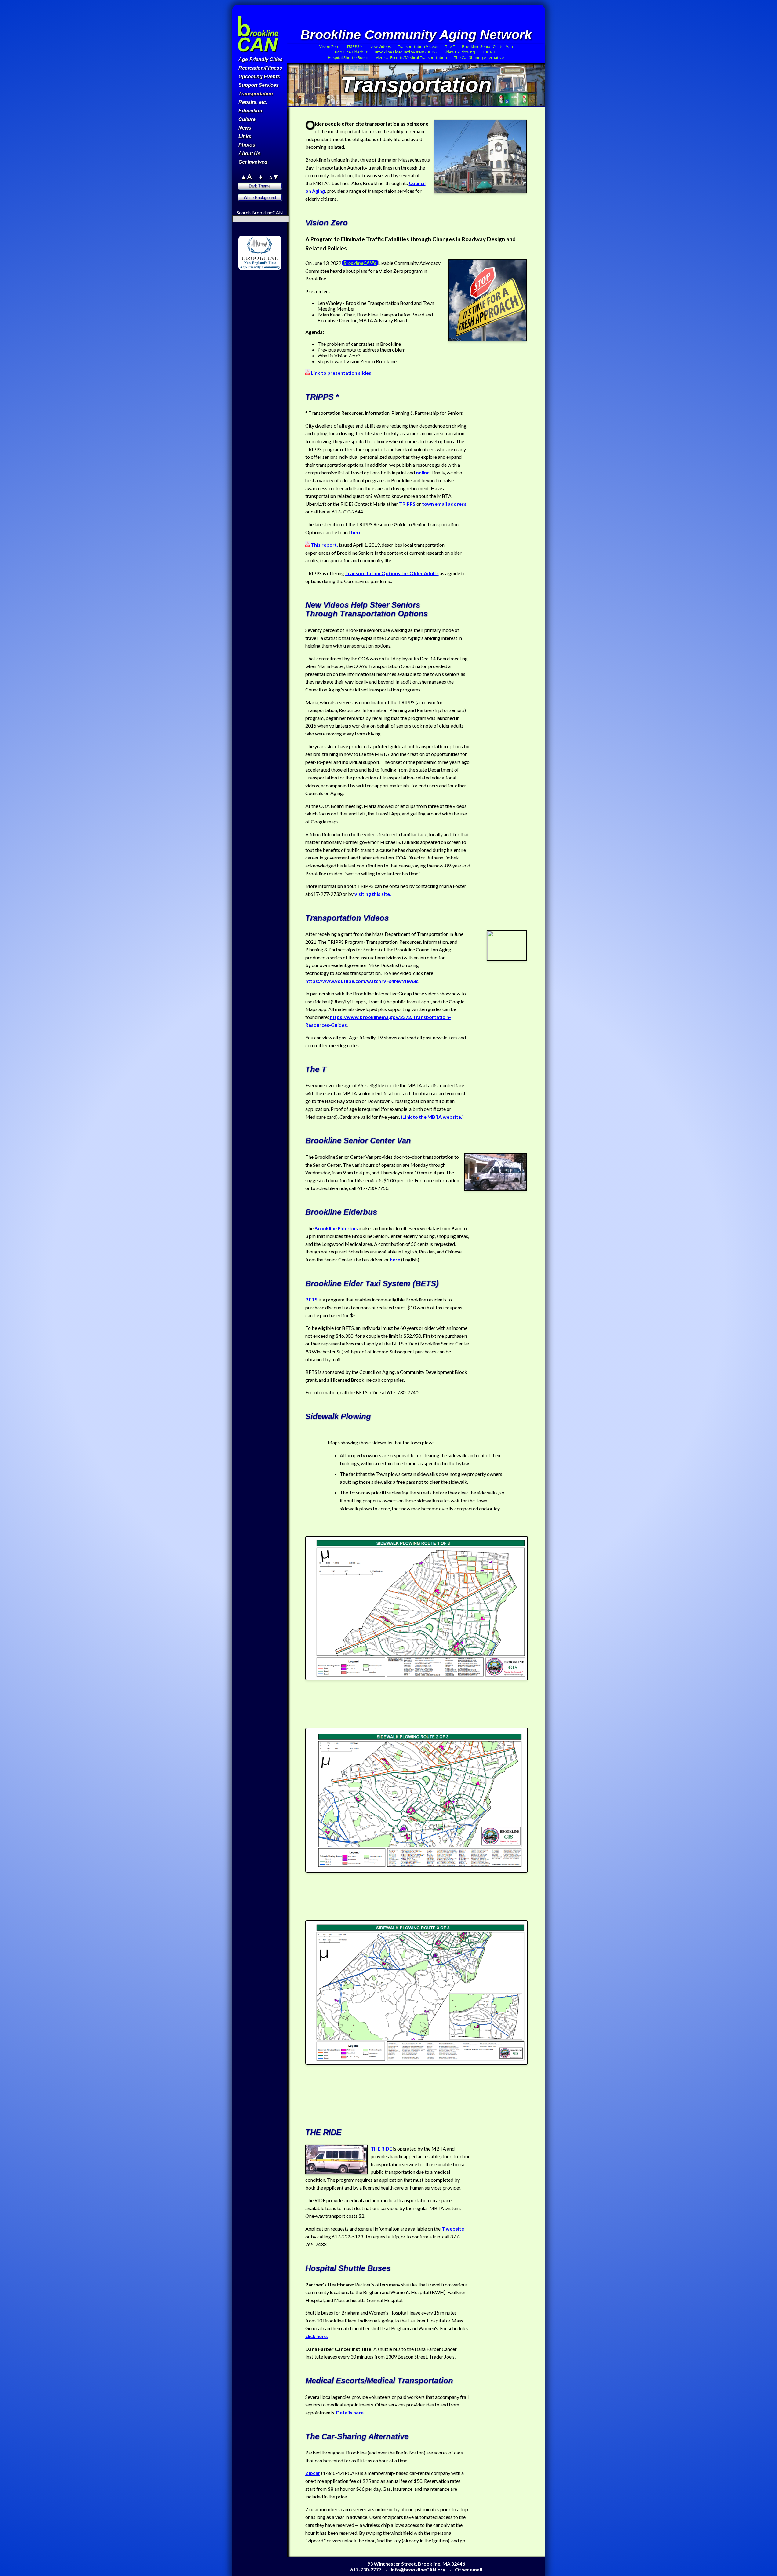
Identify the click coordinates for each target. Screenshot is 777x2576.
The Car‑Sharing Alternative (479, 57)
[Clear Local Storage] (275, 233)
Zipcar (313, 2473)
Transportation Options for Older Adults (392, 573)
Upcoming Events (259, 77)
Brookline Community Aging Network (416, 35)
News (245, 128)
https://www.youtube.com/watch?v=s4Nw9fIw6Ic (362, 981)
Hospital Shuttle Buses (348, 57)
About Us (249, 153)
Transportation (256, 94)
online (423, 472)
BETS (311, 1299)
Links (245, 136)
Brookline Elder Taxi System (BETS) (406, 52)
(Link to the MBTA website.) (432, 1117)
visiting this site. (373, 894)
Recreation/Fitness (260, 68)
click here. (317, 2336)
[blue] (252, 285)
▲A (246, 177)
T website (453, 2229)
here (356, 532)
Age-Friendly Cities (261, 59)
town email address (444, 504)
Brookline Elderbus (350, 52)
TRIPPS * (354, 46)
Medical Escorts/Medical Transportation (411, 57)
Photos (247, 145)
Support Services (259, 85)
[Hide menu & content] (244, 273)
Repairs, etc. (253, 102)
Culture (247, 119)
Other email (468, 2569)
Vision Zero (329, 46)
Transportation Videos (418, 46)
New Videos (380, 46)
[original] (275, 279)
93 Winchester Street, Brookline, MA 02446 (416, 2564)
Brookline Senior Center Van (487, 46)
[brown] (245, 279)
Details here (350, 2412)
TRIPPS (407, 504)
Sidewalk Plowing (459, 52)
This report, (324, 545)
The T (450, 46)
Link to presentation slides (341, 373)
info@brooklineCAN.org (418, 2569)
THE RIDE (490, 52)
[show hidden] (244, 233)
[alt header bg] (267, 285)
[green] (260, 279)
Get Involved (253, 162)
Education (250, 111)
